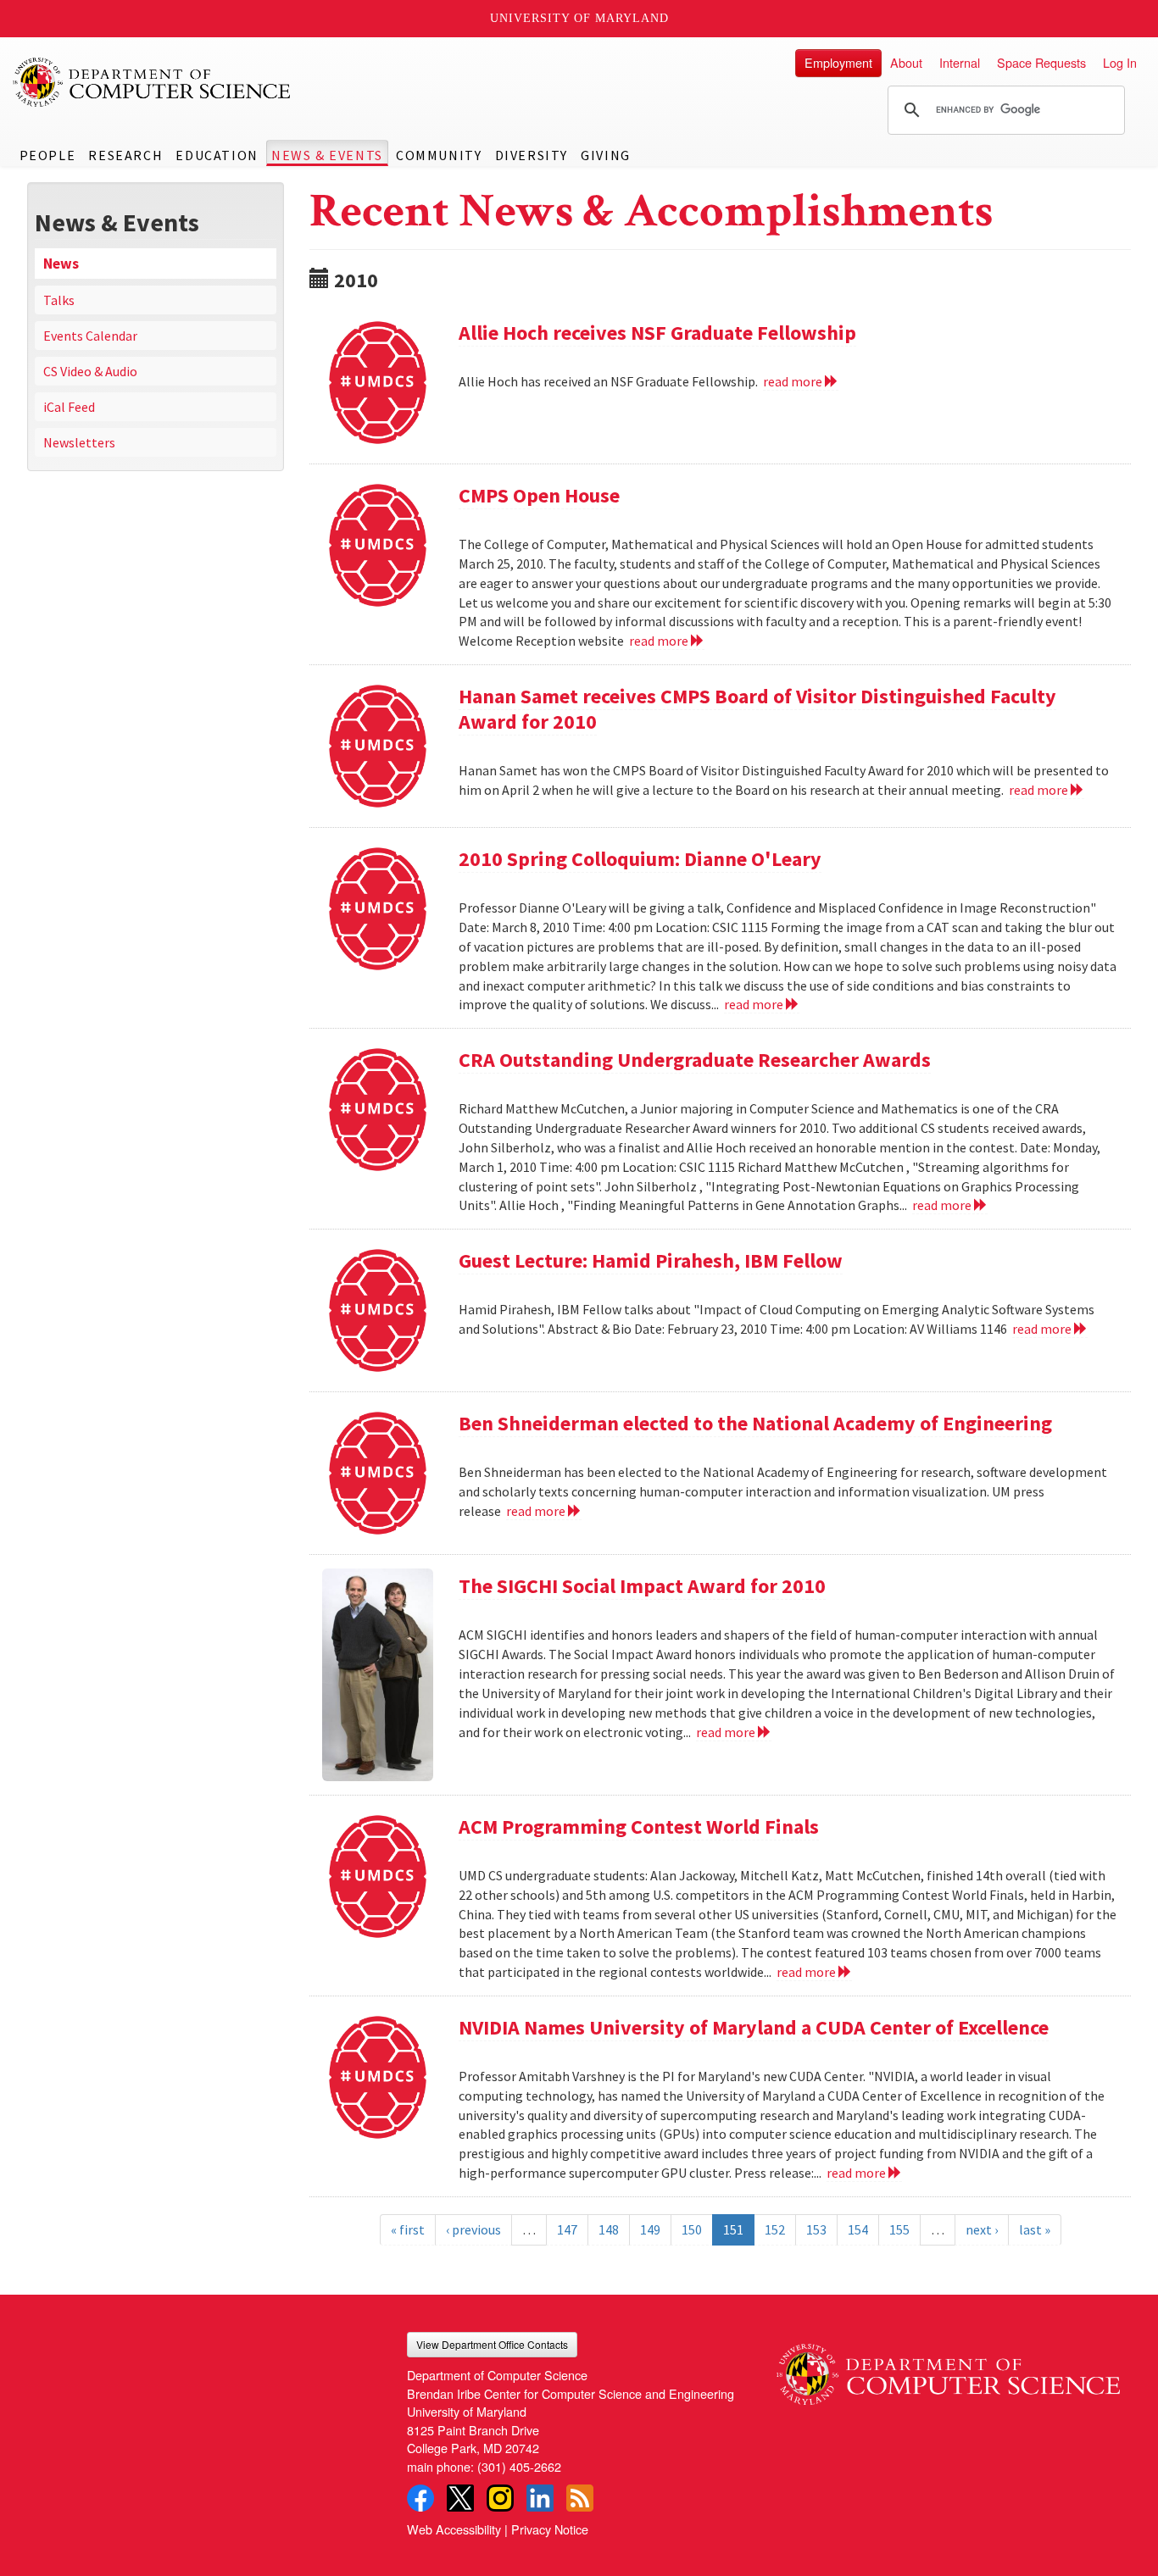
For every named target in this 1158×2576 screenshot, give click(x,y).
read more (794, 381)
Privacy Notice (550, 2529)
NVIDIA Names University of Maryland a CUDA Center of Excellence (754, 2027)
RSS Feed (580, 2498)
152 (775, 2229)
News (61, 264)
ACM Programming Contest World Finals (639, 1827)
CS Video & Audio (90, 371)
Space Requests (1041, 62)
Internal (960, 62)
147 (567, 2229)
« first (408, 2229)
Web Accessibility (454, 2529)
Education (217, 155)
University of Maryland (579, 18)
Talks (59, 300)
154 (858, 2229)
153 (816, 2229)
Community (439, 155)
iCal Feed (69, 407)
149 (650, 2229)
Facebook (420, 2498)
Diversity (532, 155)
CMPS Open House (539, 495)
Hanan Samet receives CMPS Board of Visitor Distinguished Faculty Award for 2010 (757, 709)
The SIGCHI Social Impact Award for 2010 (642, 1586)
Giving (606, 155)
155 (899, 2229)
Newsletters (79, 442)
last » (1035, 2229)
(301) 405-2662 (519, 2466)
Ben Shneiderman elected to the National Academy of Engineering (755, 1423)
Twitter (460, 2498)
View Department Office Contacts (492, 2344)
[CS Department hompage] (948, 2368)
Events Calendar (90, 336)
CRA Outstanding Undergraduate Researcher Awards (695, 1060)
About (906, 62)
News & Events (327, 155)
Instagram (500, 2498)
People (48, 155)
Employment (838, 62)
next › (982, 2229)
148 (609, 2229)
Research (125, 155)
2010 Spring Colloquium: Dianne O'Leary (640, 859)
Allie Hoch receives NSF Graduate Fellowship (657, 333)
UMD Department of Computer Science (153, 82)
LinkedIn (540, 2498)
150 (692, 2229)
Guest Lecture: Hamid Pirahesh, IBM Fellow (651, 1260)
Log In (1120, 62)
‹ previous (473, 2229)
